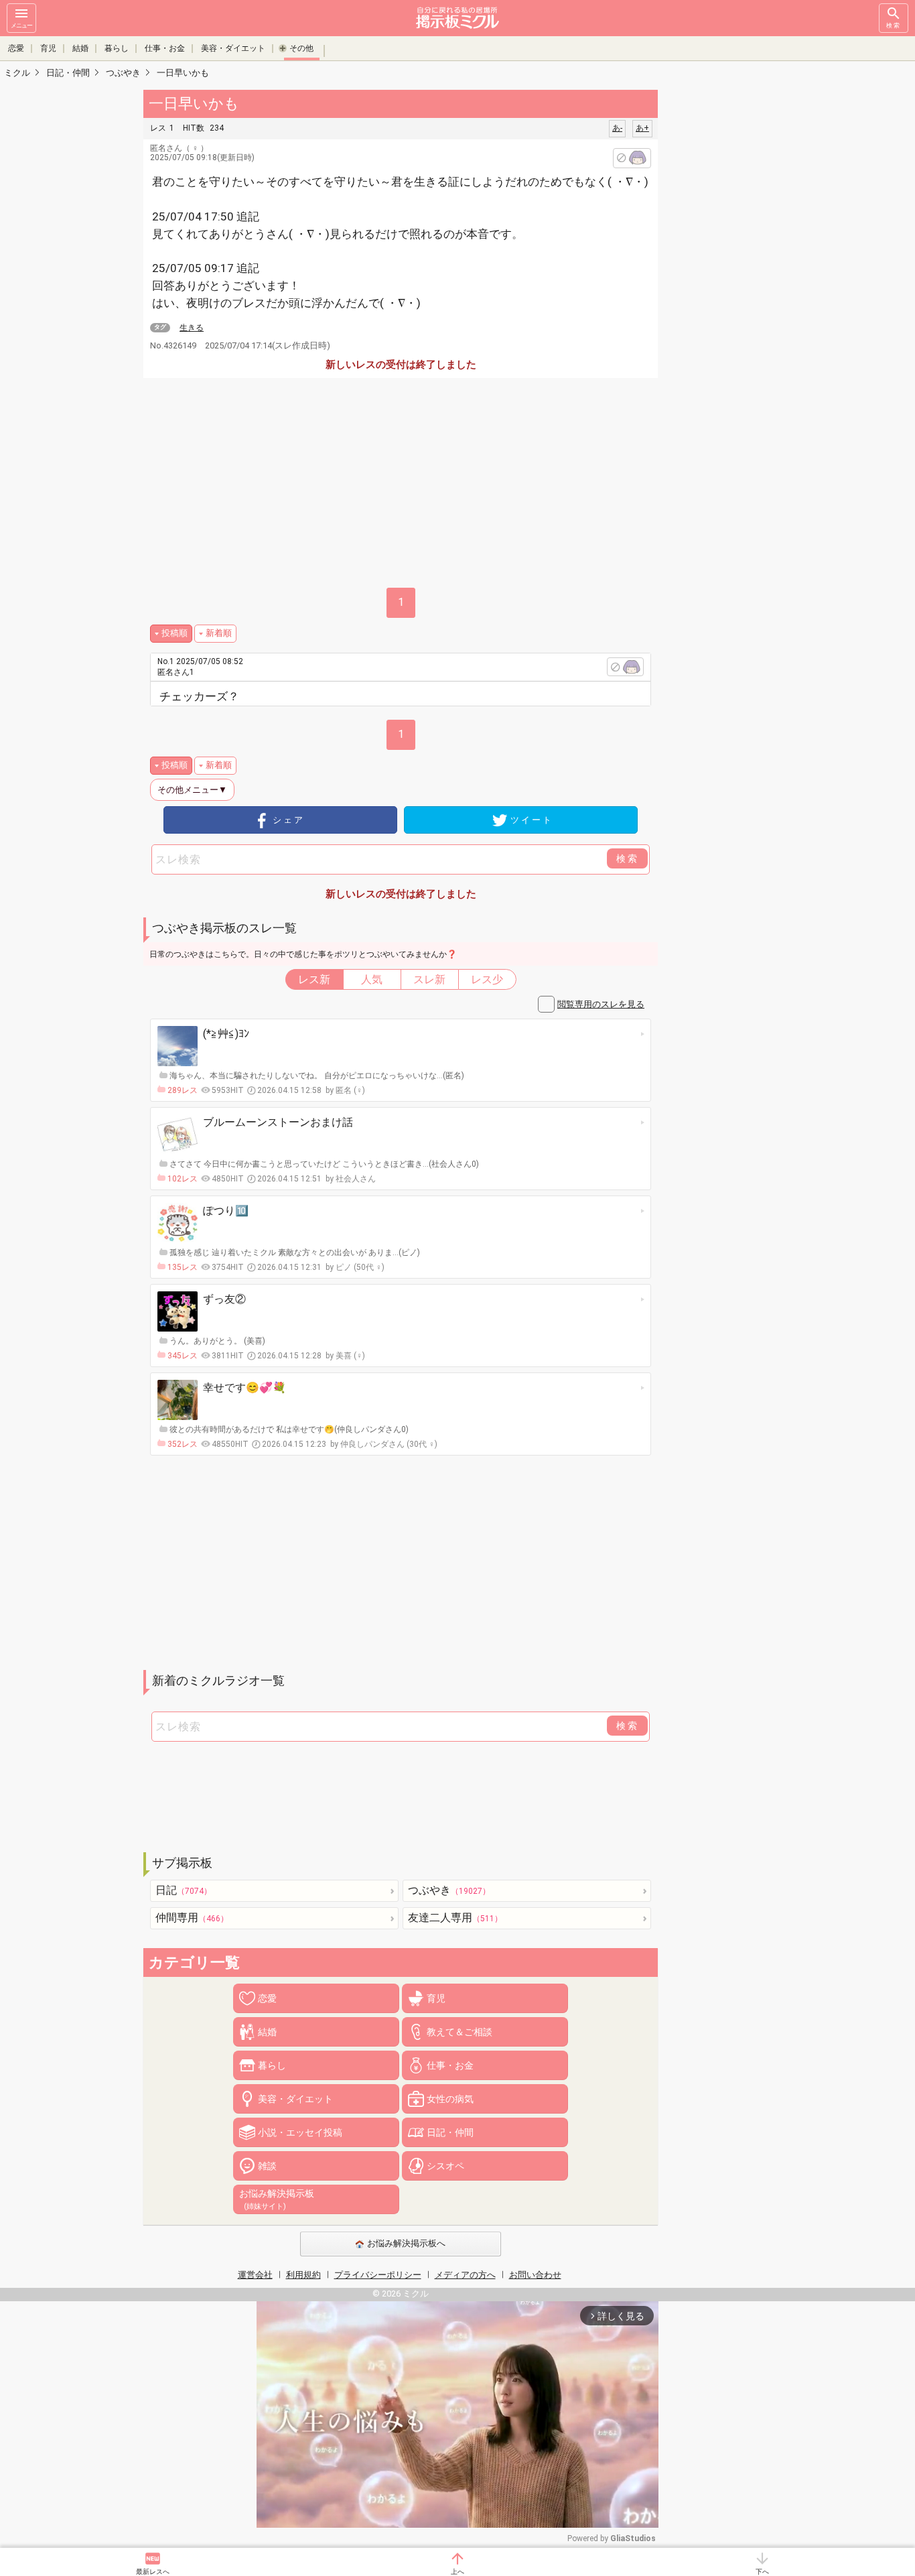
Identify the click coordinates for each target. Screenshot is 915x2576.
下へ (762, 2572)
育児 (48, 48)
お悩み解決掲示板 (277, 2199)
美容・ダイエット (233, 48)
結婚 (80, 48)
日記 (184, 1890)
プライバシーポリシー (378, 2275)
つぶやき (449, 1890)
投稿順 (174, 633)
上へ (457, 2572)
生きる (192, 328)
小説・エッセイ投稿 (300, 2132)
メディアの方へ (465, 2275)
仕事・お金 (165, 48)
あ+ (642, 128)
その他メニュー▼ (192, 790)
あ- (617, 128)
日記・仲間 (450, 2132)
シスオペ (445, 2166)
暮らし (117, 48)
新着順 (219, 633)
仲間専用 (192, 1918)
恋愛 (16, 48)
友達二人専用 (455, 1918)
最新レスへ (153, 2572)
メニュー (21, 25)
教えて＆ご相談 (460, 2032)
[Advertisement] (752, 288)
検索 (894, 25)
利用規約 (303, 2275)
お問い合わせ (535, 2275)
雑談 (267, 2166)
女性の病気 (450, 2099)
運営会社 (255, 2275)
